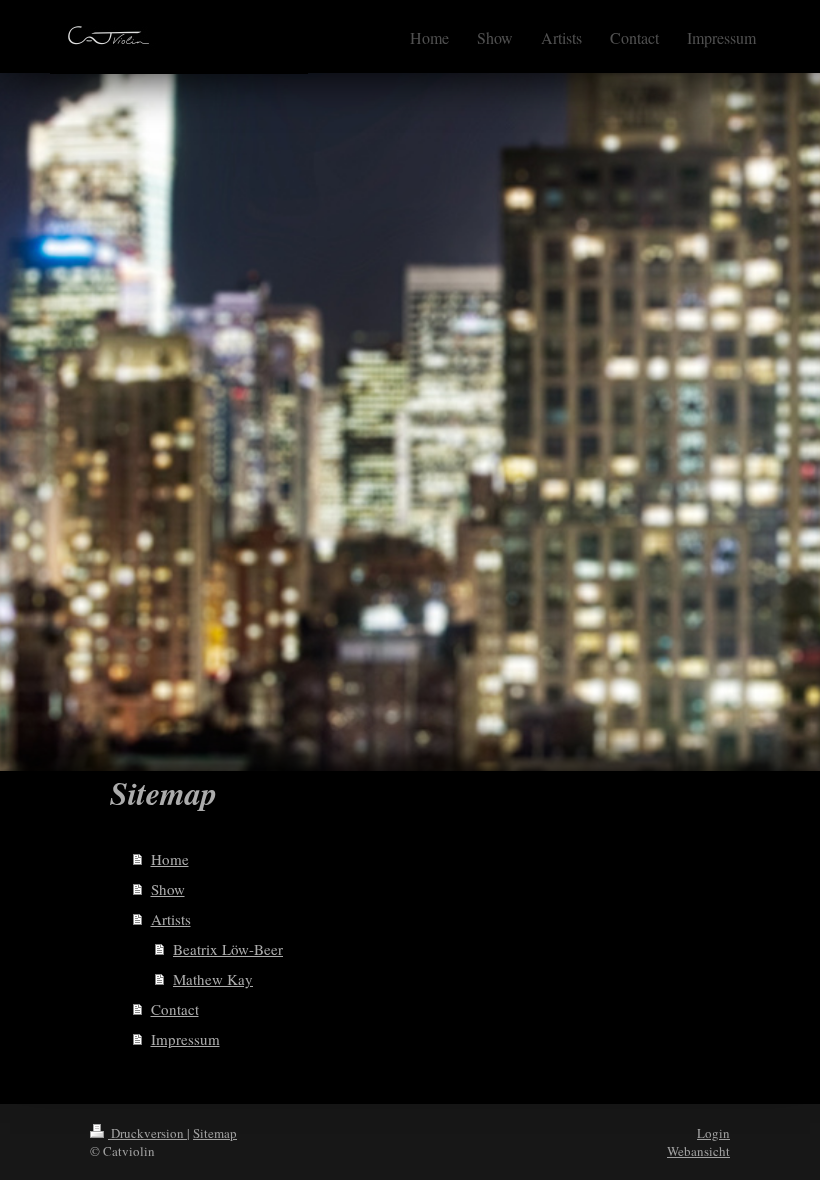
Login (713, 1133)
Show (168, 889)
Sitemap (215, 1133)
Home (170, 859)
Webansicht (698, 1151)
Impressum (185, 1039)
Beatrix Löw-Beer (228, 949)
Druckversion (147, 1133)
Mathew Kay (213, 979)
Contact (175, 1009)
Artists (171, 919)
